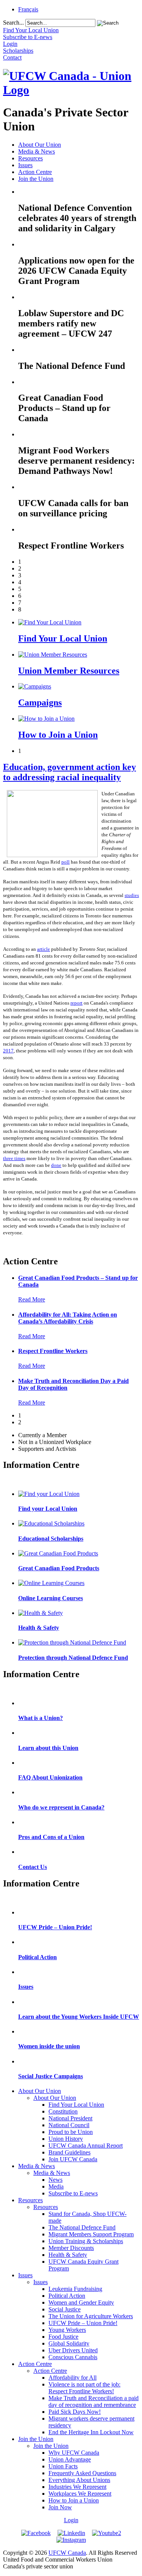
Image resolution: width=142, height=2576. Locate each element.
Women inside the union (49, 2046)
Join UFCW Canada (73, 2159)
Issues (25, 165)
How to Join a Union (58, 735)
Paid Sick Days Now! (75, 2412)
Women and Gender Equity (81, 2302)
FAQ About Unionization (50, 1777)
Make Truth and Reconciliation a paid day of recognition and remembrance (94, 2401)
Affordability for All (73, 2378)
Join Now (60, 2507)
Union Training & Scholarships (86, 2241)
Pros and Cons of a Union (51, 1837)
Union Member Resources (69, 671)
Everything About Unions (79, 2480)
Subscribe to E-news (73, 2193)
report (76, 1003)
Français (28, 9)
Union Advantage (70, 2459)
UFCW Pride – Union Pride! (55, 1927)
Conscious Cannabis (73, 2357)
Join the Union (36, 179)
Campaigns (40, 702)
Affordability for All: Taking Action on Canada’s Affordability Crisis (68, 1318)
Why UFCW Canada (74, 2453)
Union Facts (63, 2466)
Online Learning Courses (51, 1598)
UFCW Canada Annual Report (86, 2146)
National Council (69, 2125)
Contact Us (33, 1867)
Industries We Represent (77, 2487)
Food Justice (63, 2337)
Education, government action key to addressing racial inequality (69, 772)
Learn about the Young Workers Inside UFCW (79, 2017)
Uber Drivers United (73, 2350)
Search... (13, 23)
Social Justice (65, 2309)
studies (132, 895)
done (56, 1165)
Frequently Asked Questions (82, 2473)
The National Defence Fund (82, 2227)
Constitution (63, 2111)
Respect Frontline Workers (53, 1351)
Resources (30, 158)
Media (56, 2186)
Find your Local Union (48, 1509)
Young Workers (67, 2330)
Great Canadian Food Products (59, 1568)
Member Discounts (71, 2248)
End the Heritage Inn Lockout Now (91, 2432)
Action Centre (35, 172)
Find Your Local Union (63, 638)
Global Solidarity (69, 2343)
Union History (66, 2139)
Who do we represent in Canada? (61, 1807)
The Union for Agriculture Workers (91, 2316)
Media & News (37, 151)
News (55, 2180)
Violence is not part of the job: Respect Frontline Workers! (84, 2388)
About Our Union (40, 145)
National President (70, 2118)
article (44, 949)
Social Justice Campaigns (51, 2076)
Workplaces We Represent (80, 2494)
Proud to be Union (71, 2132)
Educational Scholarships (51, 1539)
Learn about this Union (48, 1748)
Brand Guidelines (69, 2152)
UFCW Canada (67, 2553)
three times (14, 1158)
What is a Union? (41, 1718)
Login (71, 2520)
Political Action (37, 1957)
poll (66, 862)
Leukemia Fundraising (75, 2289)
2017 (8, 1051)
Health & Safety (39, 1628)
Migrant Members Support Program (91, 2234)
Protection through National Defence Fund (73, 1658)
